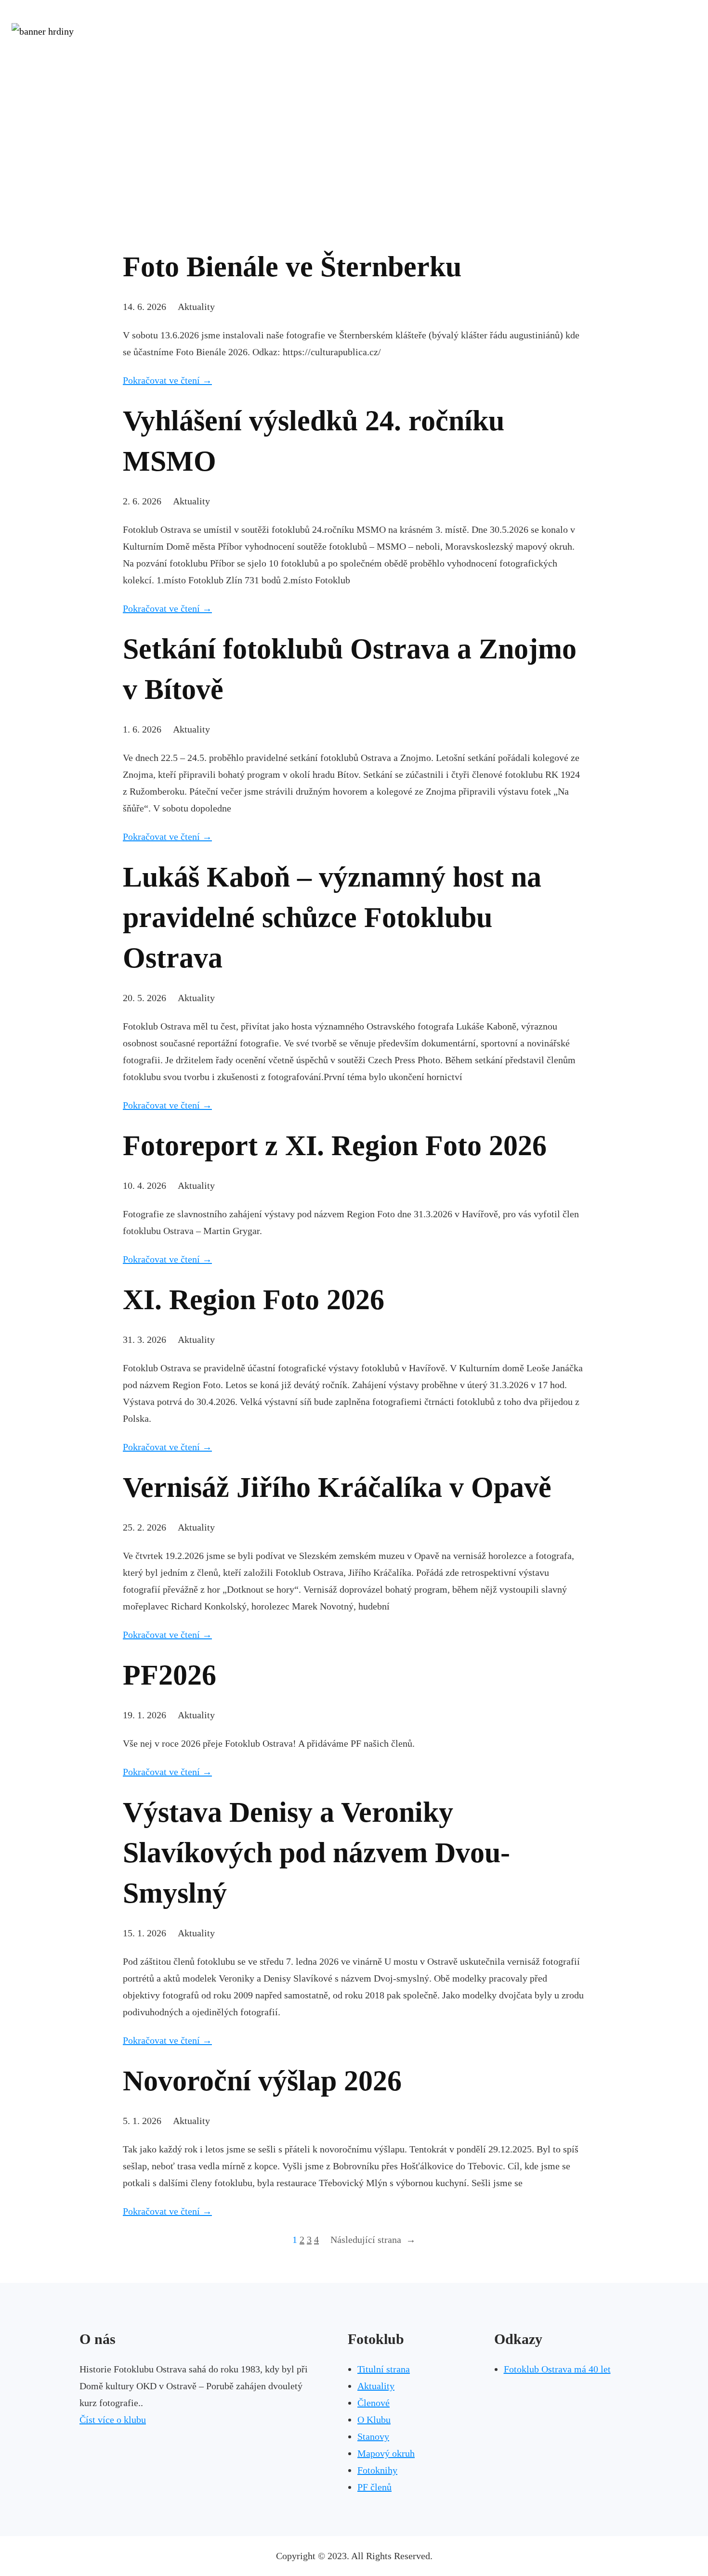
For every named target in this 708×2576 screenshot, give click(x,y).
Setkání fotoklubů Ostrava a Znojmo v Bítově (350, 669)
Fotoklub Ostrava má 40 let (557, 2369)
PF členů (374, 2487)
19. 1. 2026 (144, 1715)
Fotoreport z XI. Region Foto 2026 (335, 1146)
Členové (374, 2403)
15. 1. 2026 (144, 1933)
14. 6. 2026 (144, 307)
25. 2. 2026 (144, 1527)
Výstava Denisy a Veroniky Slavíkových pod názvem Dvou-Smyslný (316, 1853)
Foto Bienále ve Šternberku (292, 267)
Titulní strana (384, 2369)
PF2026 (170, 1675)
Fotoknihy (377, 2470)
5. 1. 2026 (142, 2121)
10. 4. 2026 (144, 1185)
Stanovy (373, 2436)
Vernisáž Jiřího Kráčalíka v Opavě (337, 1487)
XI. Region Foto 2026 (254, 1300)
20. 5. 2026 (144, 998)
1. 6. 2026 (142, 729)
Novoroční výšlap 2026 (262, 2081)
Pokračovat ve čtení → (167, 380)
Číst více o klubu (113, 2420)
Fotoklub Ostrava (354, 63)
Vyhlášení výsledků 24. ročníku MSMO (314, 441)
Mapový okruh (386, 2453)
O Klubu (374, 2420)
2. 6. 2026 (142, 501)
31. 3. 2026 (144, 1340)
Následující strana (373, 2240)
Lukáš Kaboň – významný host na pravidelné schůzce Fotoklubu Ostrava (332, 917)
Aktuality (196, 307)
